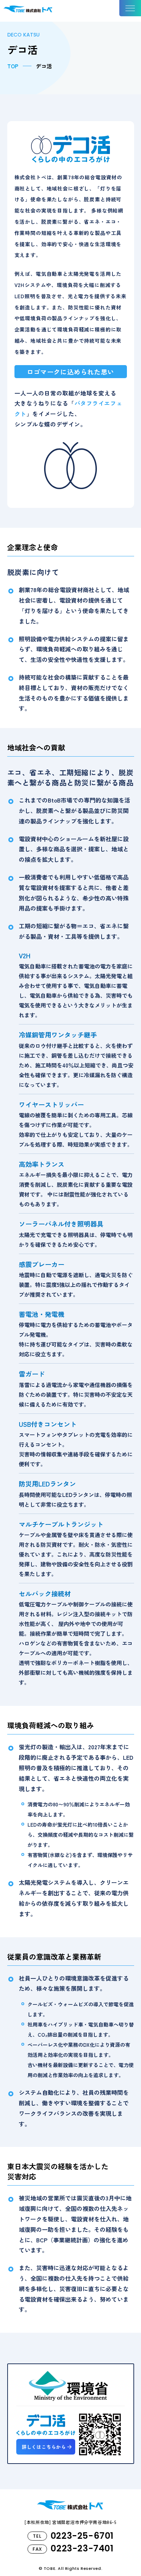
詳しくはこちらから (44, 2447)
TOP (13, 66)
